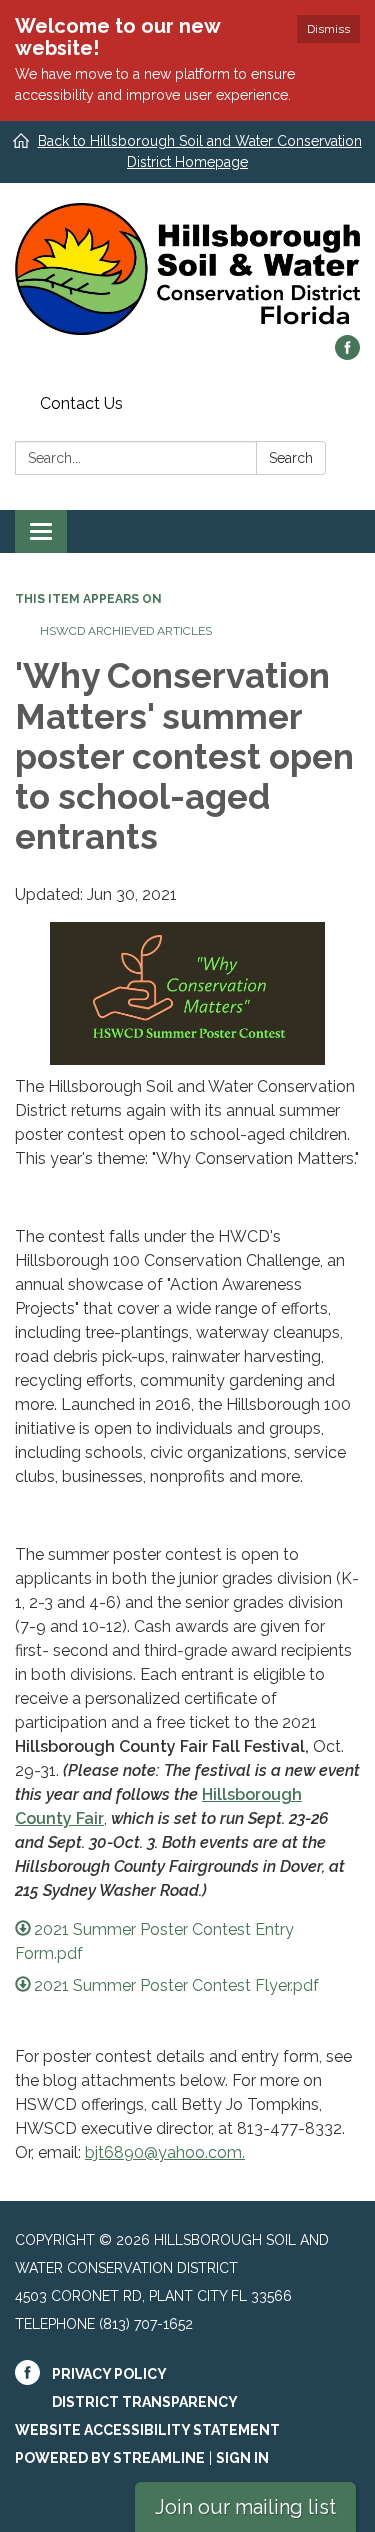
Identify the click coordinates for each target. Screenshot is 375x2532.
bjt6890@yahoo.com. (165, 2152)
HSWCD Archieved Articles (126, 631)
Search (291, 458)
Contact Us (81, 403)
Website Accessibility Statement (147, 2430)
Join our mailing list (245, 2507)
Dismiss (328, 29)
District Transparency (145, 2402)
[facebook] (347, 354)
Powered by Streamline (110, 2458)
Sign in (242, 2458)
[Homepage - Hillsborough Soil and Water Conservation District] (187, 269)
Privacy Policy (109, 2374)
